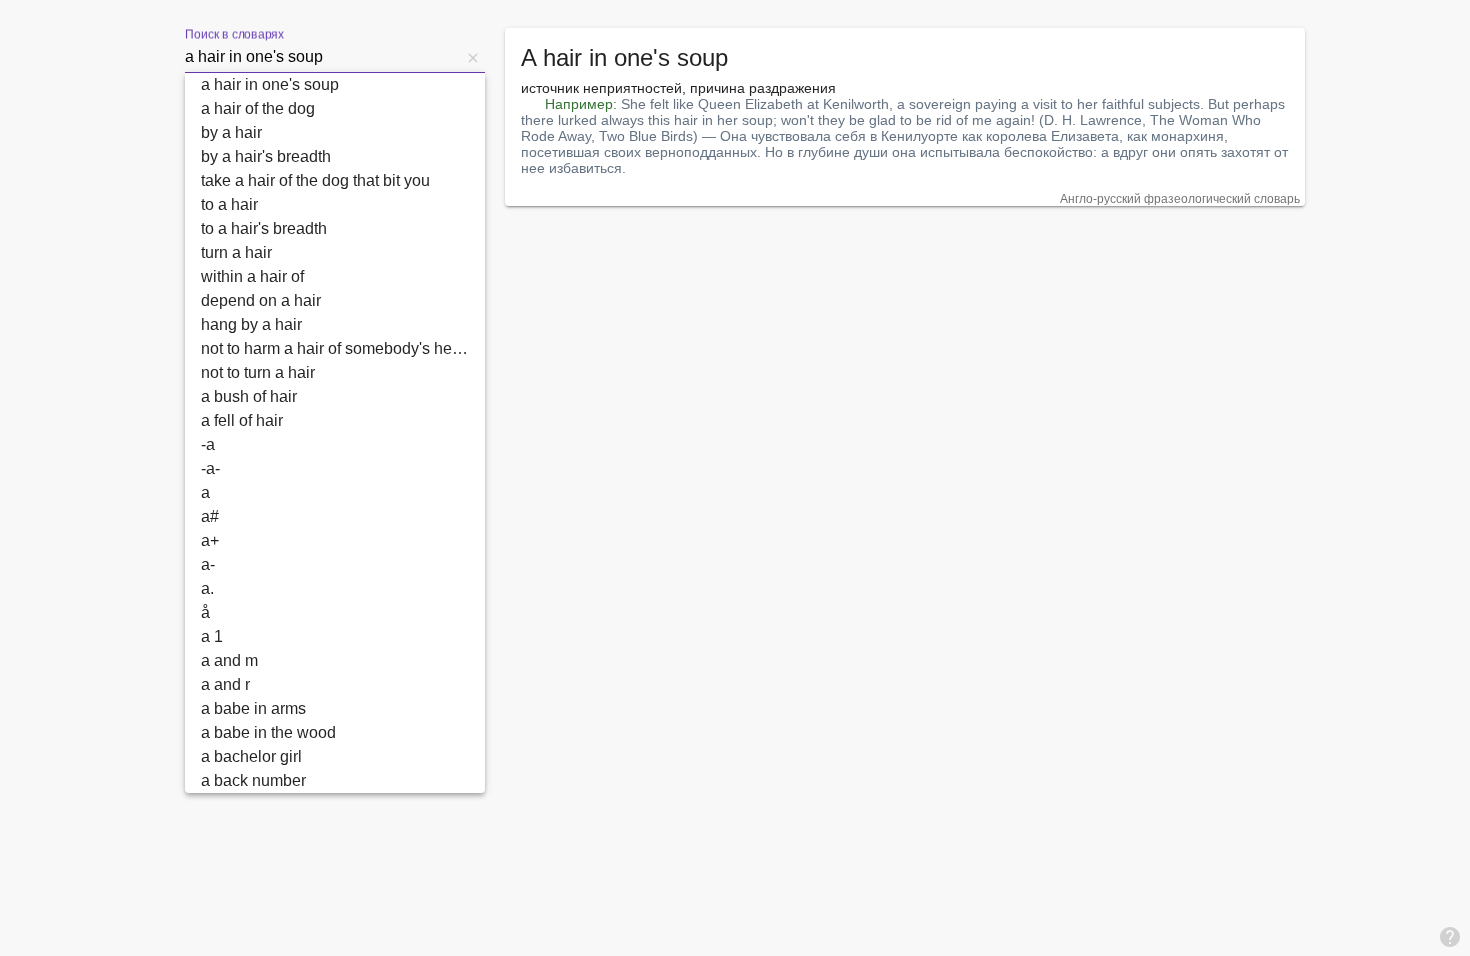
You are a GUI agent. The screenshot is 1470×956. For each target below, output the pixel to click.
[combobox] (323, 57)
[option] (335, 85)
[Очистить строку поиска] (473, 57)
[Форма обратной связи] (1450, 936)
